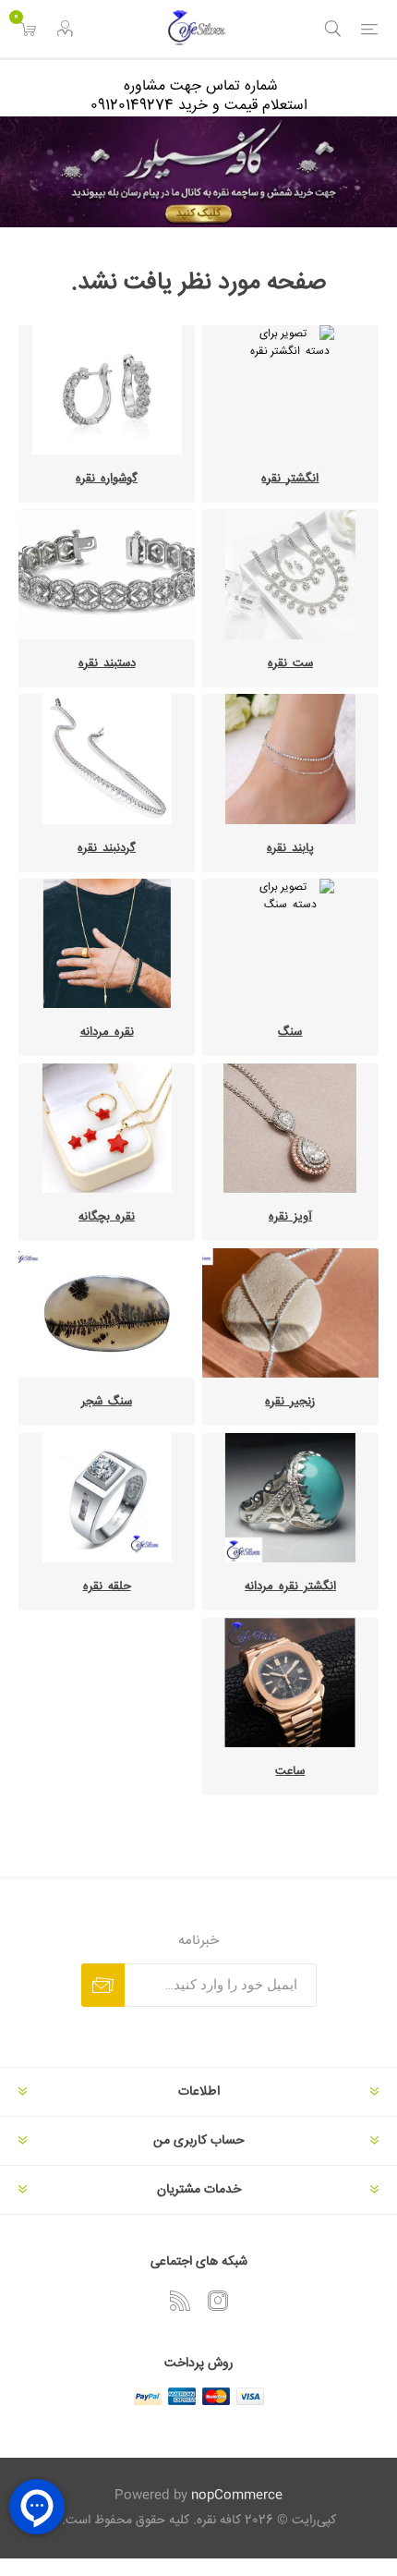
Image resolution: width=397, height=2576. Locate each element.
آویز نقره (290, 1217)
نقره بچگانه (107, 1217)
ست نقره (290, 663)
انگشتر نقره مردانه (290, 1586)
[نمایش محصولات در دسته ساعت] (290, 1683)
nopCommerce (237, 2496)
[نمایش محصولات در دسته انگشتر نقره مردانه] (290, 1498)
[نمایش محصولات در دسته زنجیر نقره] (290, 1313)
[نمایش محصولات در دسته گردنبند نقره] (107, 759)
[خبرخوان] (180, 2301)
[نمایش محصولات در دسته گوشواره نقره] (107, 390)
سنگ (290, 1032)
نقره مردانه (107, 1032)
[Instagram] (218, 2301)
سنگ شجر (107, 1402)
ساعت (290, 1771)
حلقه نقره (107, 1586)
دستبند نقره (107, 663)
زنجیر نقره (290, 1402)
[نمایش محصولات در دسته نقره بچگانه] (107, 1128)
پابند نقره (290, 848)
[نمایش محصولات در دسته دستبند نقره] (107, 574)
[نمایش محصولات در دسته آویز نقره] (290, 1128)
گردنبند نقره (107, 848)
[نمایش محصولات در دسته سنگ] (290, 943)
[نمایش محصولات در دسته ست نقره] (290, 574)
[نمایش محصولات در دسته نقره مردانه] (107, 943)
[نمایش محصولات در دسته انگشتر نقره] (290, 390)
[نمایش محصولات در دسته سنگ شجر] (107, 1313)
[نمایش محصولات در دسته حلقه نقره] (107, 1498)
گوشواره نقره (107, 479)
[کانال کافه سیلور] (198, 172)
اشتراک (103, 1985)
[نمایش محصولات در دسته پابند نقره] (290, 759)
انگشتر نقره (290, 479)
